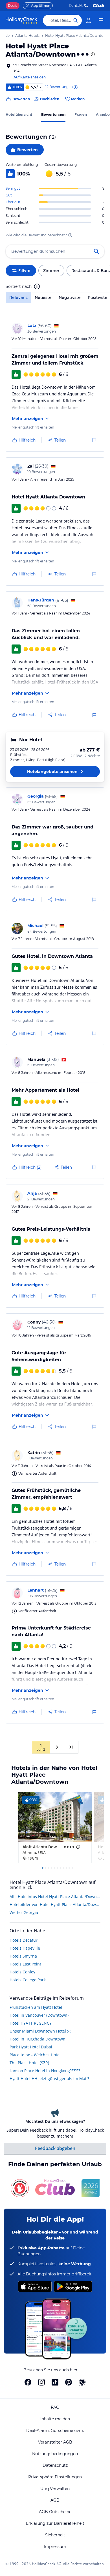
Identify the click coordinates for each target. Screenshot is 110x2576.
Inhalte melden (55, 2419)
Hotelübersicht (19, 114)
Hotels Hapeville (25, 1948)
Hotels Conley (22, 1972)
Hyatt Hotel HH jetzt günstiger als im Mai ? (49, 2079)
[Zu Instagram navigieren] (41, 2382)
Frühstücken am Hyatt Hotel (36, 2007)
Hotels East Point (25, 1964)
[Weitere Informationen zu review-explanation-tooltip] (75, 87)
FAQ (55, 2407)
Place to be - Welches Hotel (35, 2055)
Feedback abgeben (55, 2148)
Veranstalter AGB (55, 2442)
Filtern (24, 270)
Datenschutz (55, 2465)
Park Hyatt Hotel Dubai (31, 2047)
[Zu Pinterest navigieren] (69, 2382)
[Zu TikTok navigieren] (55, 2382)
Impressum (55, 2547)
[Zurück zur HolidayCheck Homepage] (21, 20)
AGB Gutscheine (55, 2512)
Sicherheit (55, 2535)
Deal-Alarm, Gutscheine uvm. (55, 2431)
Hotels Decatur (24, 1940)
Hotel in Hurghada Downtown (38, 2039)
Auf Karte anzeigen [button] (30, 77)
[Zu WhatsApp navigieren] (82, 2382)
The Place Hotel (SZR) (29, 2063)
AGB (55, 2500)
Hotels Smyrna (23, 1956)
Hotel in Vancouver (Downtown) (39, 2015)
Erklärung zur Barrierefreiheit (55, 2523)
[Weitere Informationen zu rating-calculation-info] (70, 235)
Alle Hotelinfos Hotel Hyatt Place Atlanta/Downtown (55, 1897)
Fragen (81, 114)
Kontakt (76, 6)
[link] (89, 20)
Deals (13, 6)
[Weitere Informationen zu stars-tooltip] (92, 54)
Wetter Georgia (24, 1912)
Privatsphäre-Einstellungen (55, 2477)
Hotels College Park (28, 1980)
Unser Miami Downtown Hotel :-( (40, 2031)
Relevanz (18, 297)
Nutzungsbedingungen (55, 2454)
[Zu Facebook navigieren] (28, 2382)
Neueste (43, 297)
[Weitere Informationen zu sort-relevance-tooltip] (37, 286)
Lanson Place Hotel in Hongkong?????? (45, 2071)
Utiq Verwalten (55, 2489)
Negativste (70, 297)
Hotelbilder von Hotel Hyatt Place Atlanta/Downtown (55, 1904)
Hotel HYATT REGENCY (31, 2023)
